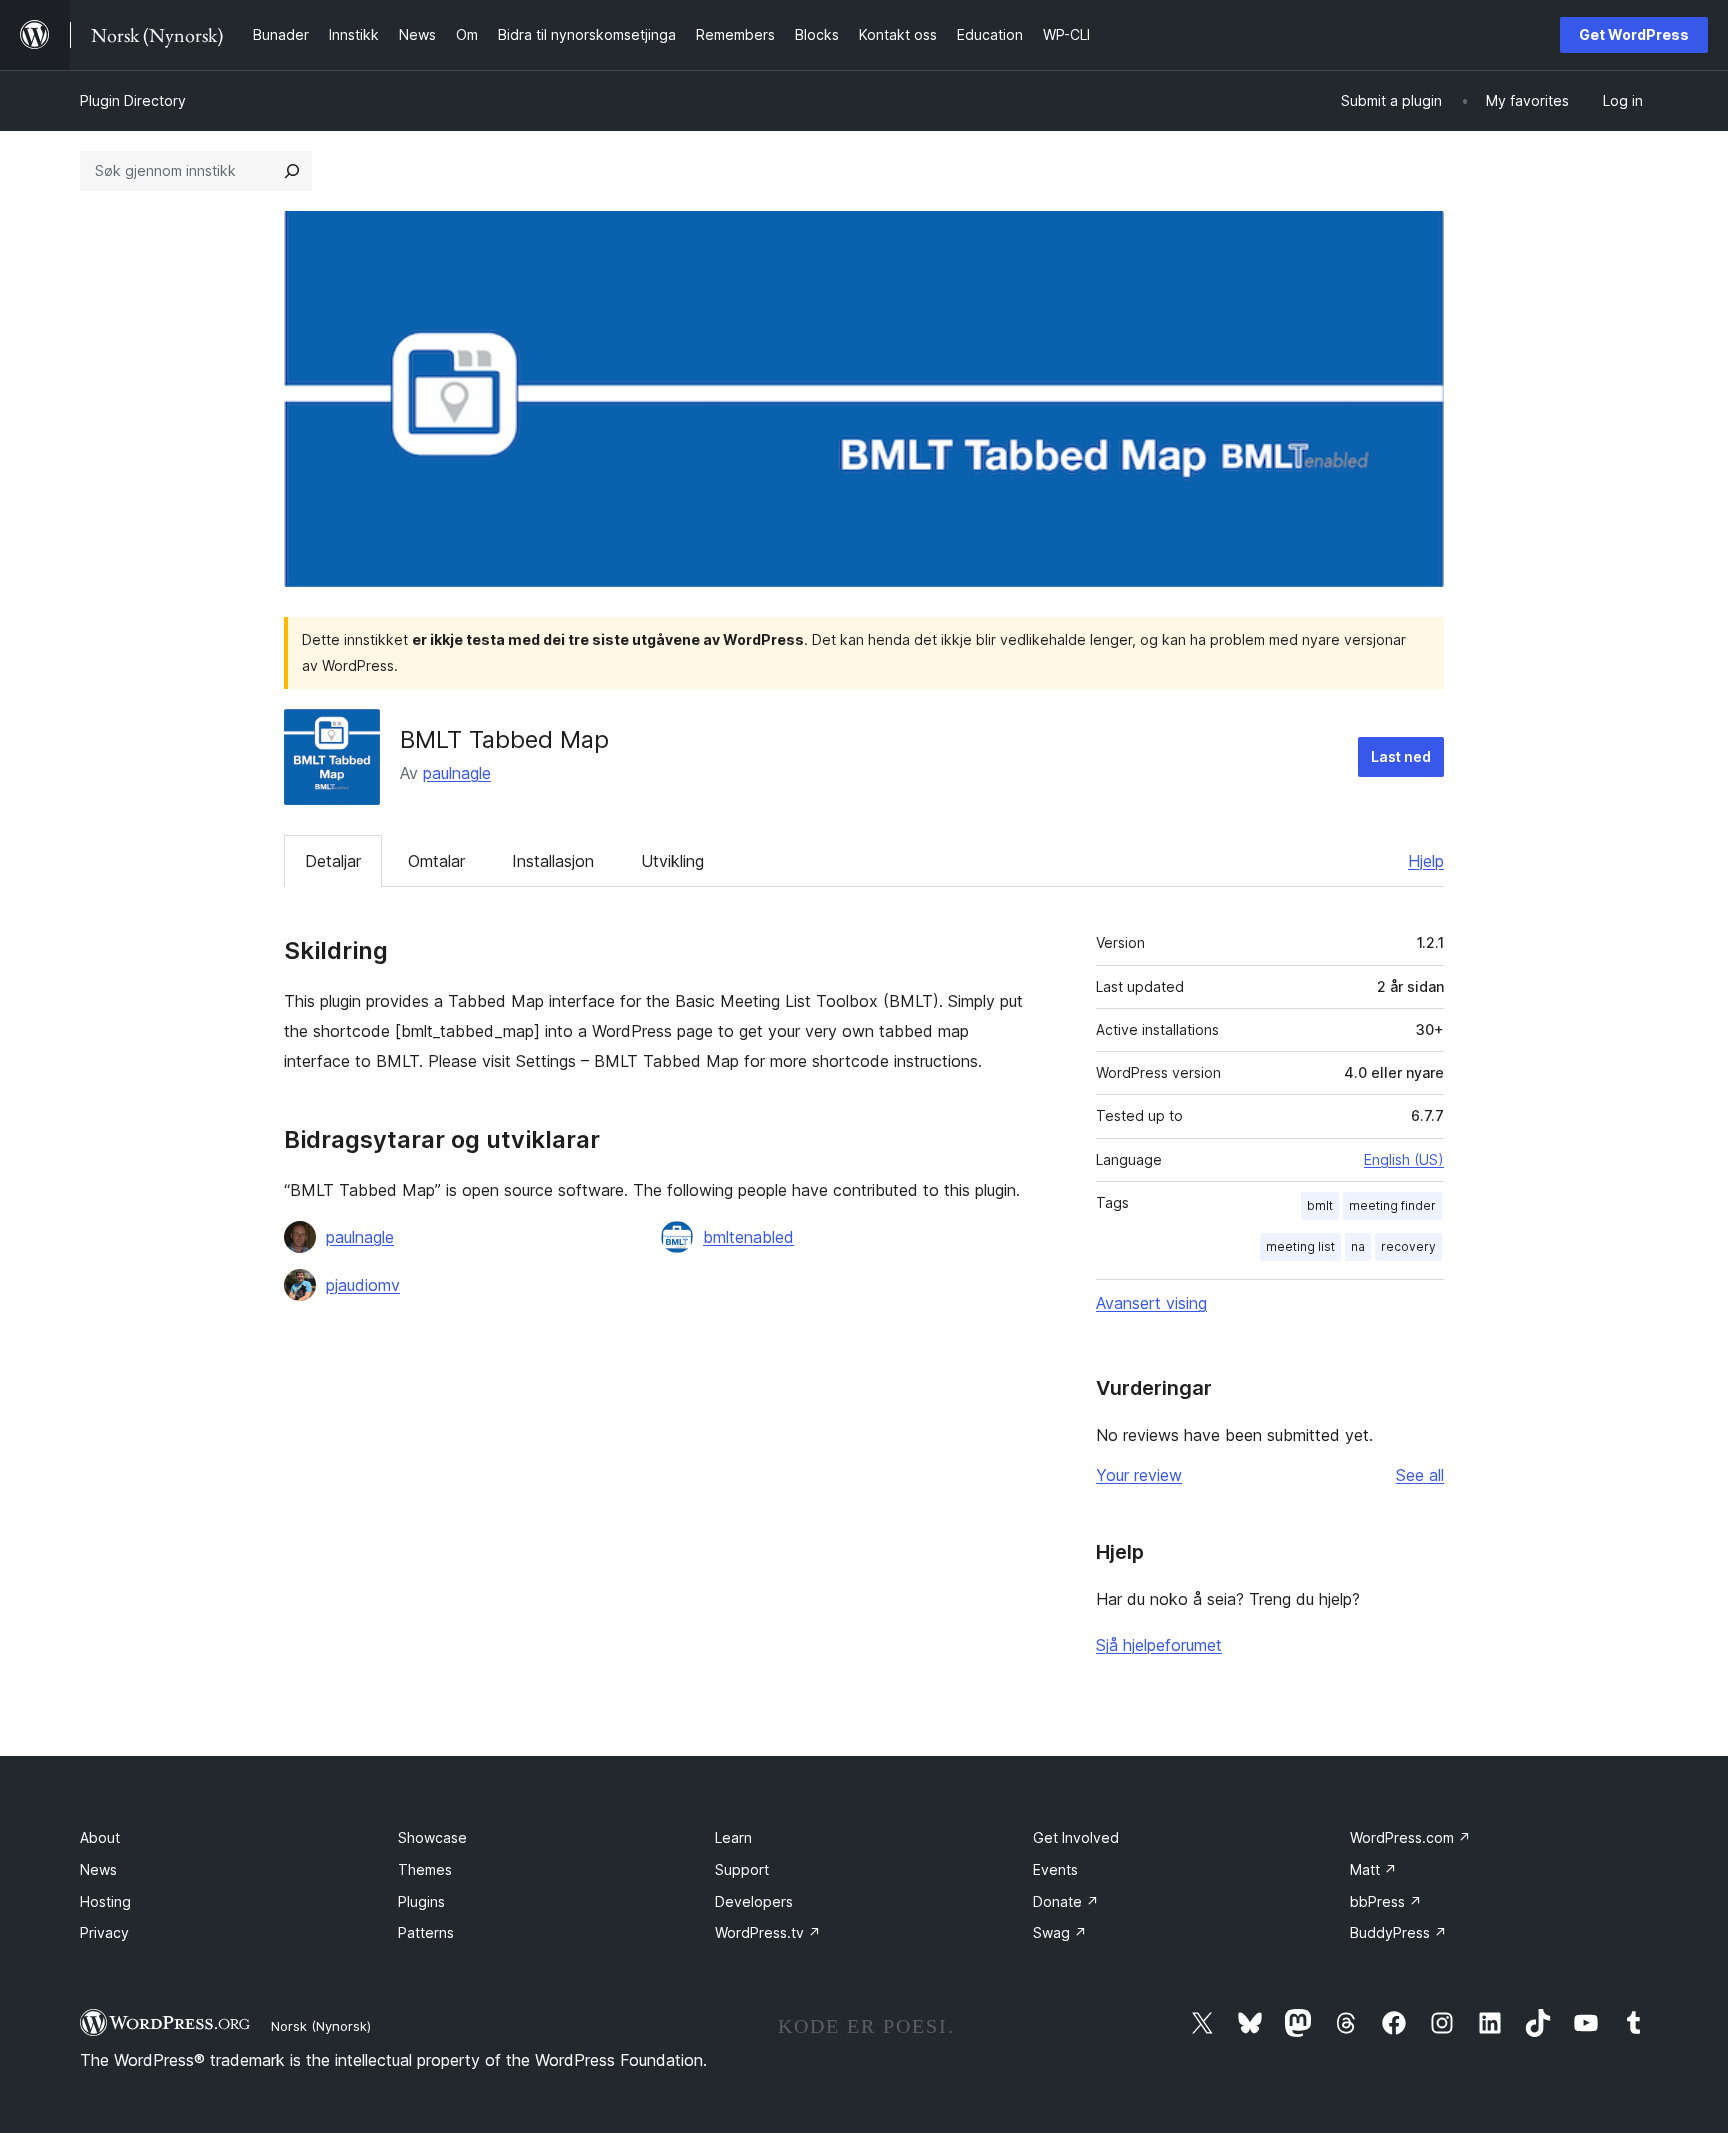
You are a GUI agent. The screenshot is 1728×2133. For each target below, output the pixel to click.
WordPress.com (1410, 1837)
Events (1055, 1869)
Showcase (432, 1837)
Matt (1373, 1869)
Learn (733, 1837)
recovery (1408, 1246)
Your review (1139, 1475)
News (98, 1869)
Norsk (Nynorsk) (321, 2026)
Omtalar (436, 861)
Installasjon (553, 861)
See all (1420, 1475)
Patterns (426, 1932)
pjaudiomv (363, 1285)
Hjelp (1426, 861)
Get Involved (1076, 1837)
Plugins (421, 1901)
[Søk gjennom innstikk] (292, 171)
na (1358, 1246)
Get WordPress (1634, 34)
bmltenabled (748, 1237)
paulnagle (457, 773)
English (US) (1404, 1159)
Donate (1066, 1901)
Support (742, 1869)
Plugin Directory (133, 100)
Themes (425, 1869)
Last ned (1401, 756)
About (100, 1837)
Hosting (105, 1901)
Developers (754, 1901)
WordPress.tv (768, 1932)
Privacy (104, 1932)
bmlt (1320, 1205)
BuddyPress (1398, 1932)
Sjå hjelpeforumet (1159, 1645)
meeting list (1300, 1246)
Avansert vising (1151, 1303)
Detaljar (333, 861)
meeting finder (1392, 1205)
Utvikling (672, 861)
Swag (1060, 1932)
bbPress (1386, 1901)
